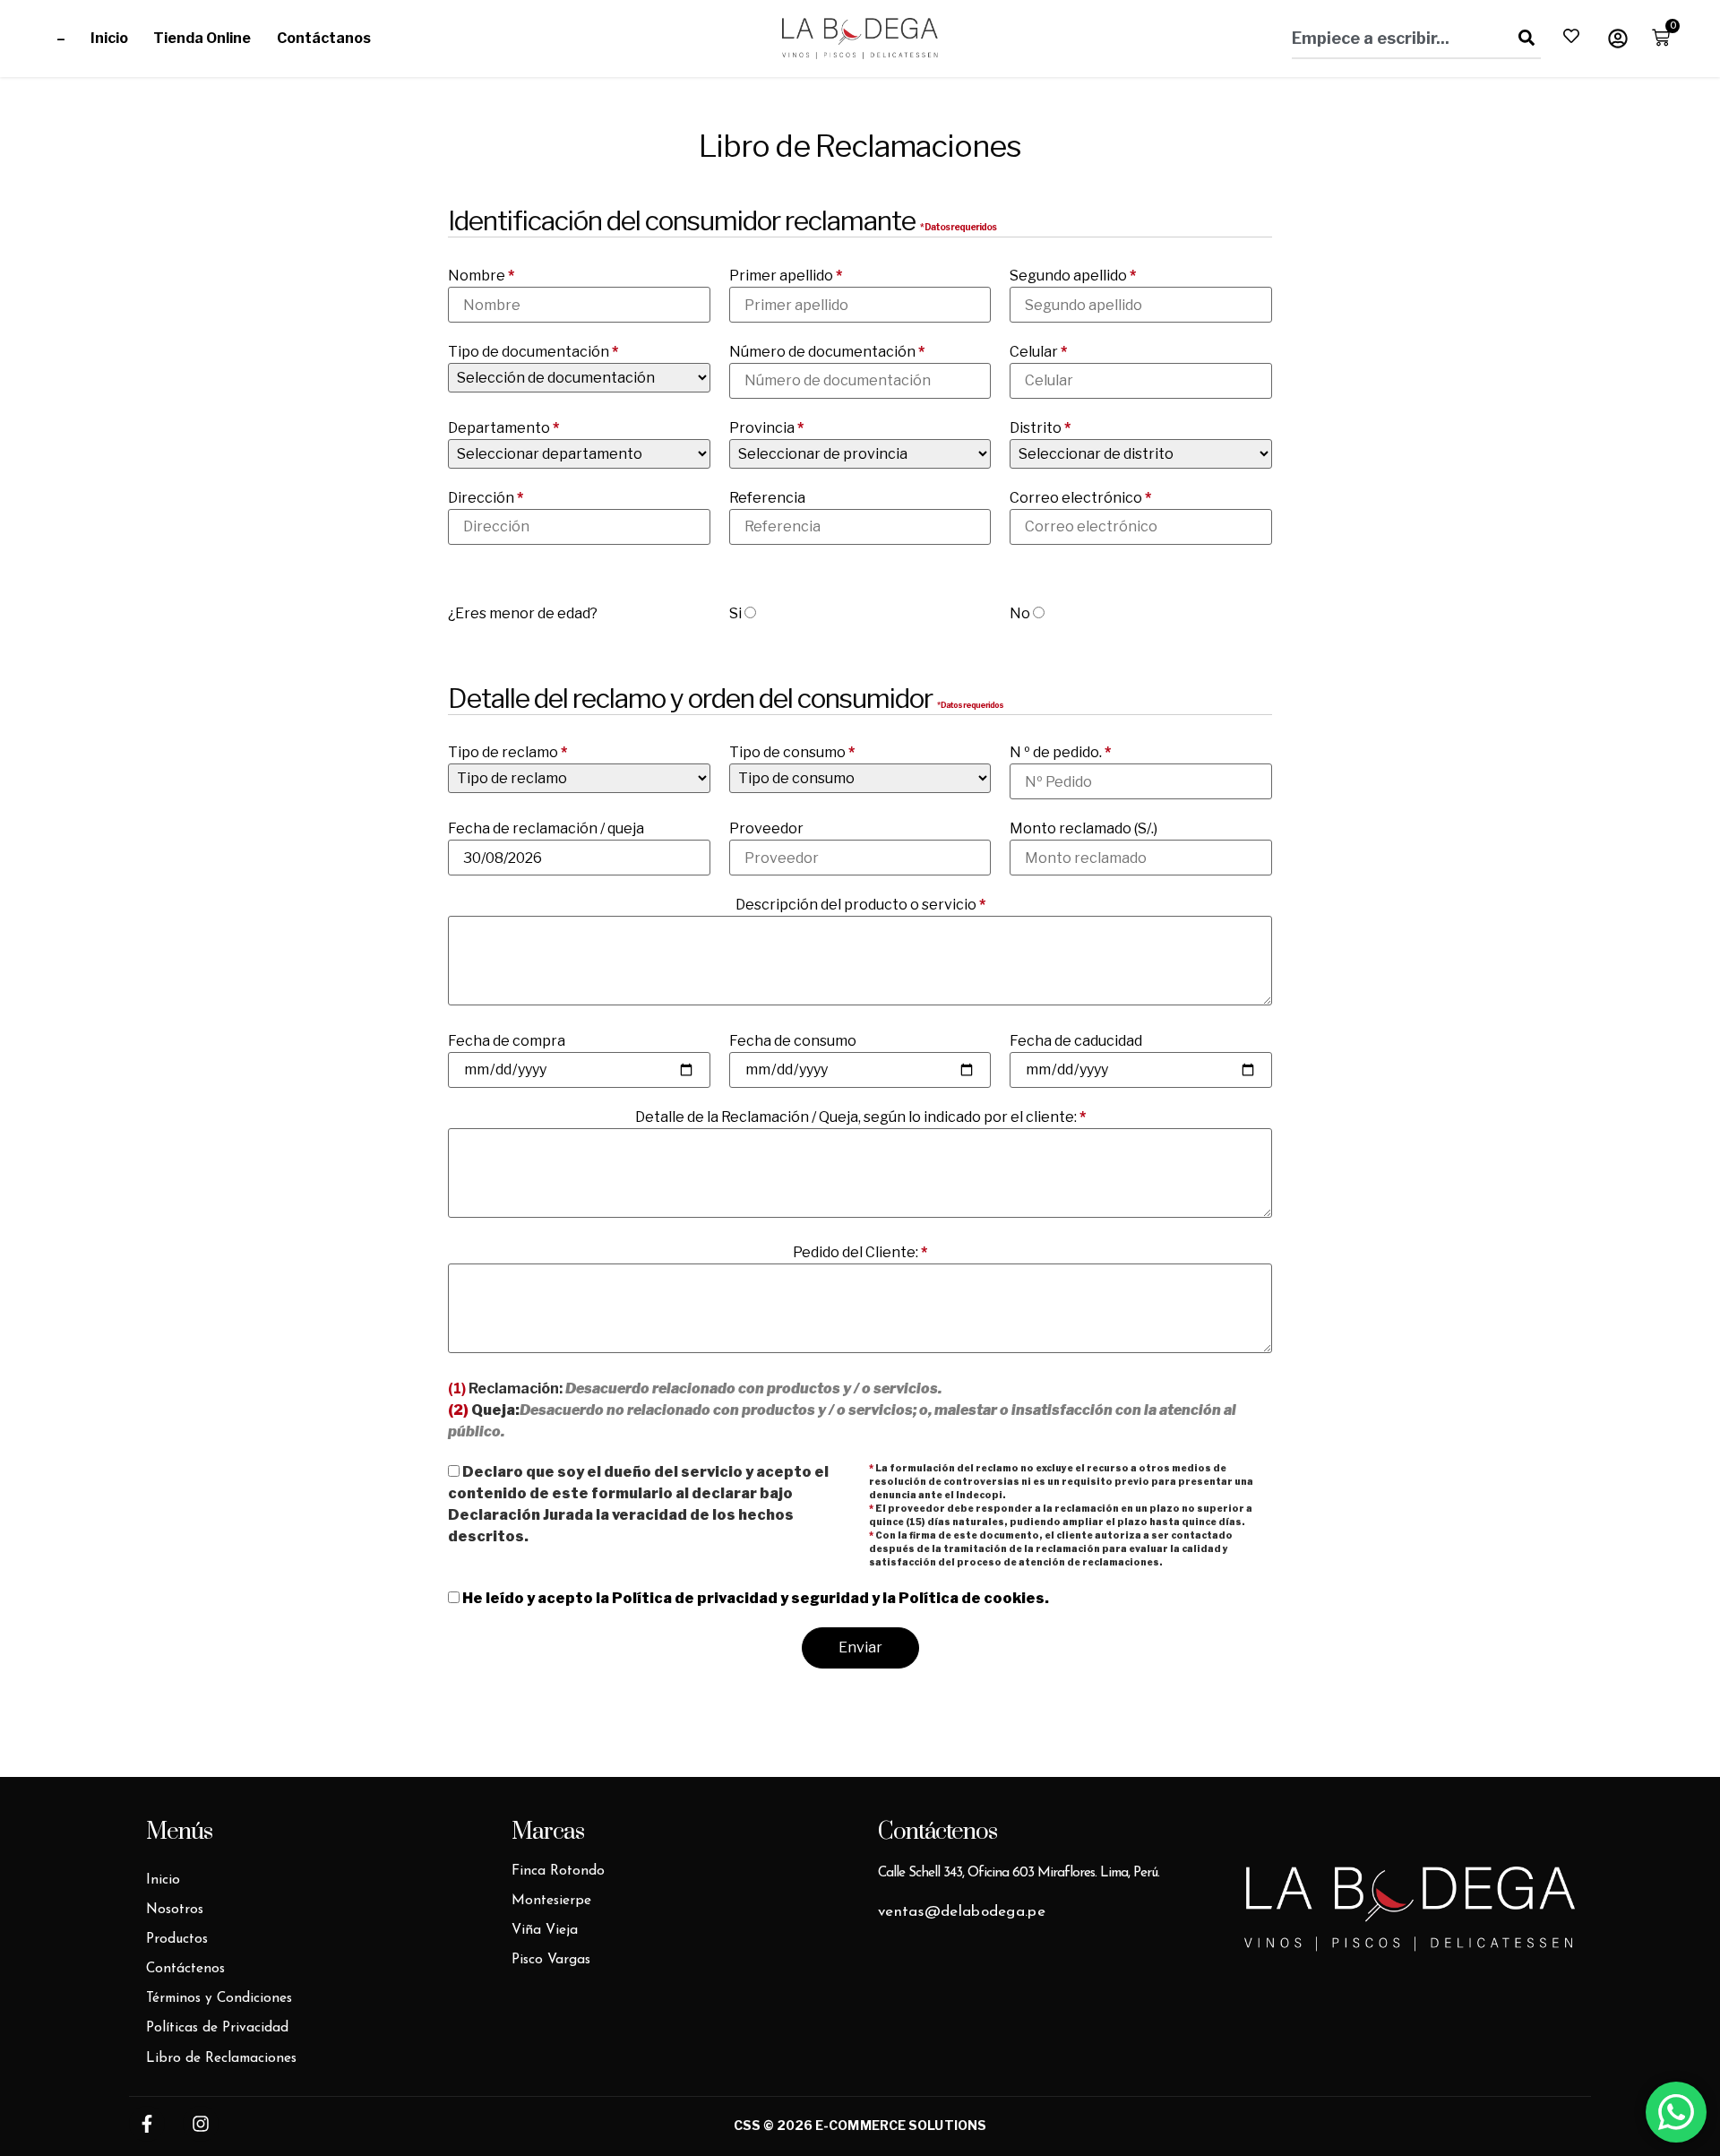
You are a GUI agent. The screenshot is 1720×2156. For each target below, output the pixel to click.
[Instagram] (201, 2124)
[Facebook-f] (147, 2124)
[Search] (1523, 38)
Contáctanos (324, 38)
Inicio (109, 38)
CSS (747, 2125)
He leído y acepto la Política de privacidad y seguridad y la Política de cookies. (756, 1598)
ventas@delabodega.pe (962, 1912)
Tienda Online (202, 38)
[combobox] (1395, 38)
